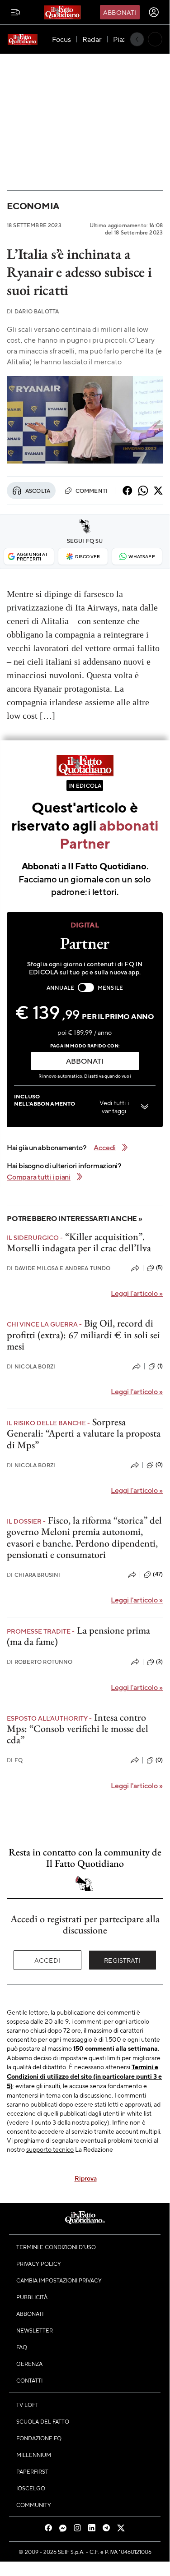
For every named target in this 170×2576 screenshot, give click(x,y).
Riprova (86, 2178)
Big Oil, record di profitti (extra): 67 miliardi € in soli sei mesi (83, 1335)
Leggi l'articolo (137, 1293)
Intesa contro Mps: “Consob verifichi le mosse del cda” (78, 1729)
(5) (159, 1267)
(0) (159, 1465)
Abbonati (120, 12)
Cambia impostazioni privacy (59, 2280)
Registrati (122, 1960)
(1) (160, 1366)
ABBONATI (85, 1061)
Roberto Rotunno (40, 1662)
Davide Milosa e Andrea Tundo (59, 1268)
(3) (159, 1662)
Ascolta (38, 491)
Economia (33, 206)
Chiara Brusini (33, 1575)
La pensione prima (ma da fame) (78, 1636)
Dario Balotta (33, 311)
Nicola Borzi (31, 1366)
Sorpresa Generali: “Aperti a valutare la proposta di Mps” (84, 1433)
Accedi (47, 1960)
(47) (158, 1574)
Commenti (92, 491)
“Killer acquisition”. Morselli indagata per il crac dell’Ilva (79, 1242)
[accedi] (154, 12)
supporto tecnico (50, 2149)
